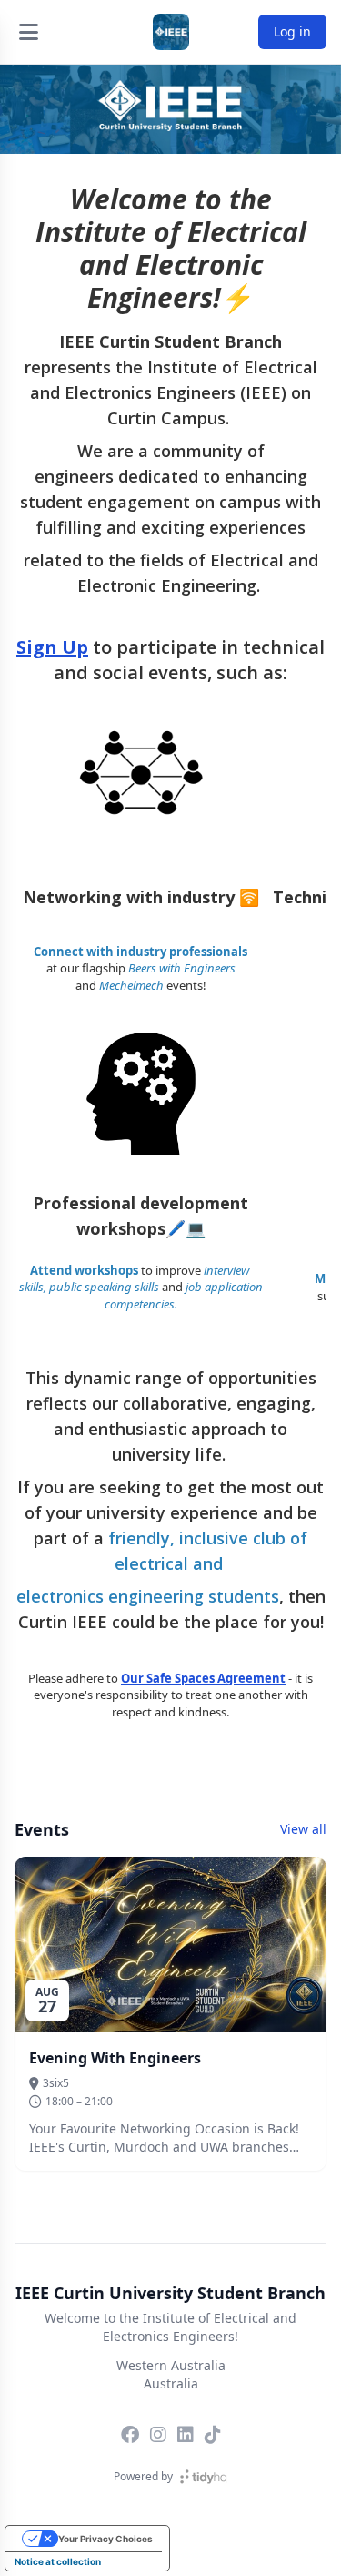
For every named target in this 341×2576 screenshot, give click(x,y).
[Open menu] (28, 32)
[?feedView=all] (186, 2435)
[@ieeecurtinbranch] (213, 2435)
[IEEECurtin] (130, 2435)
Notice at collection (58, 2561)
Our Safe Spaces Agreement (203, 1678)
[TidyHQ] (203, 2477)
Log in (292, 31)
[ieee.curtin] (158, 2435)
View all (303, 1829)
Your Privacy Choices (105, 2539)
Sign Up (52, 647)
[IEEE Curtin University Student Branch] (171, 32)
